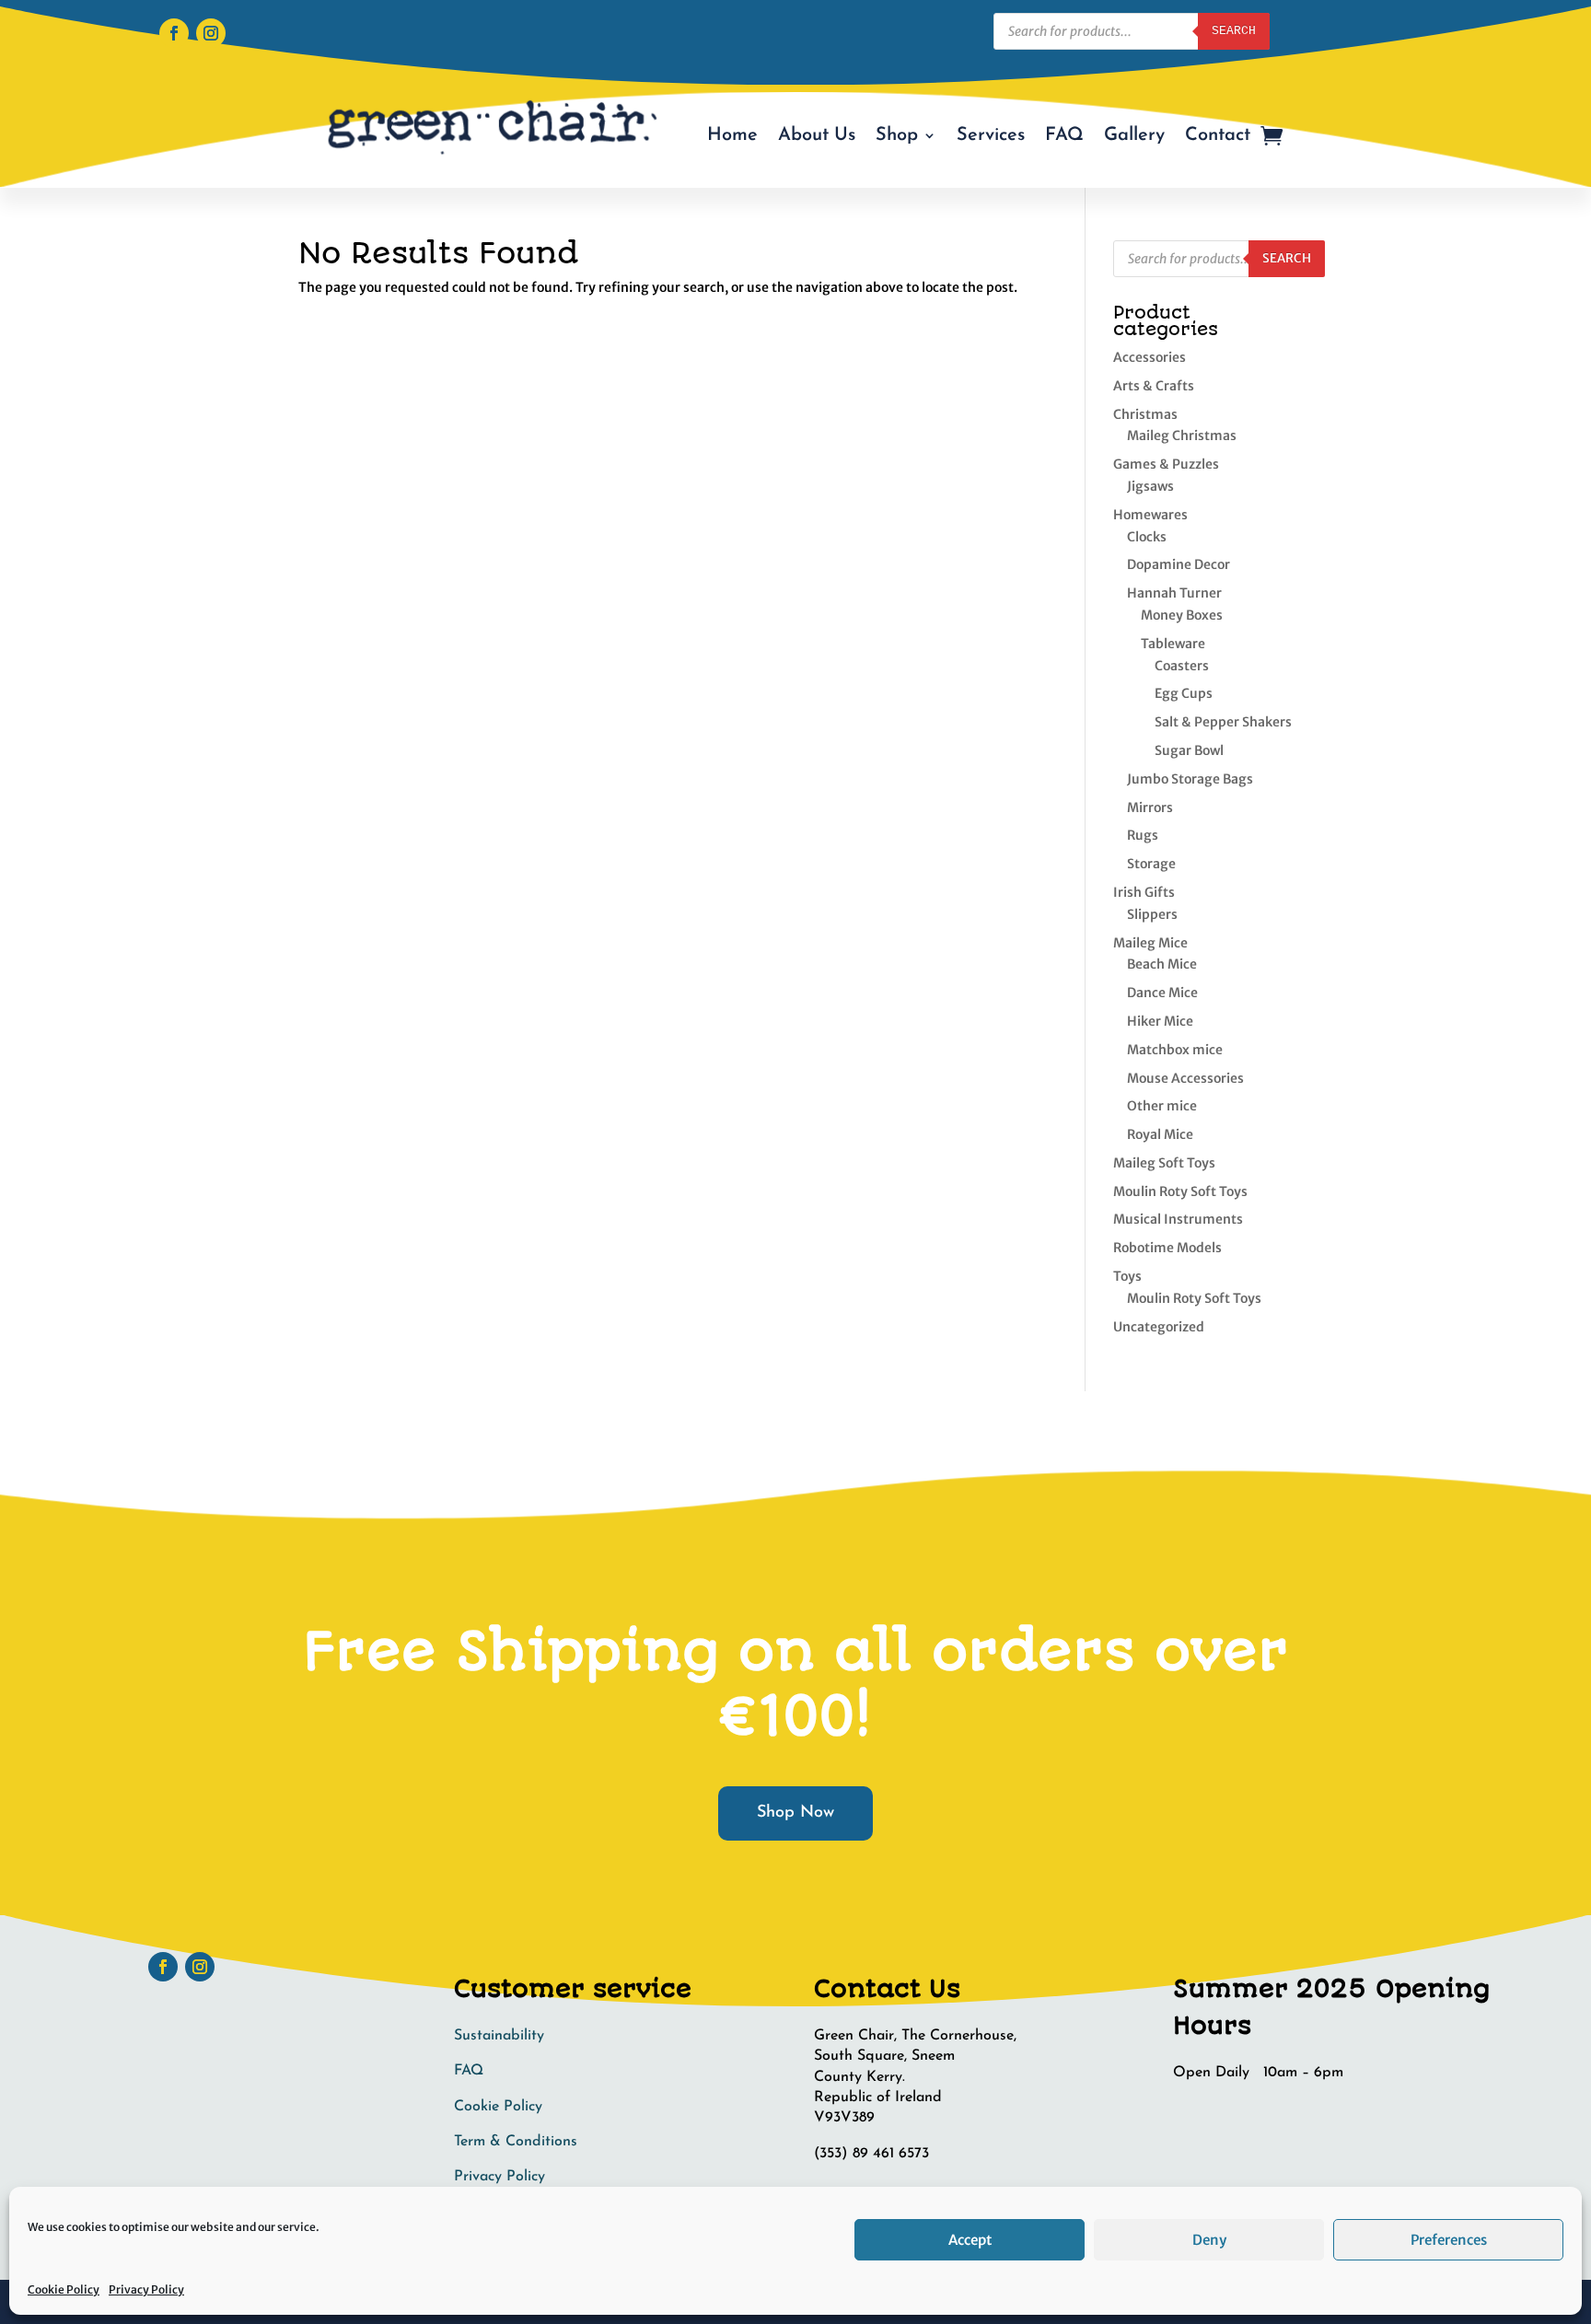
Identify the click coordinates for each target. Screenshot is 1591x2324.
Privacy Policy (146, 2289)
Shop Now (795, 1813)
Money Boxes (1182, 615)
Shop (897, 135)
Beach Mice (1162, 964)
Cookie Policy (64, 2289)
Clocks (1147, 537)
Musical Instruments (1178, 1219)
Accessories (1150, 357)
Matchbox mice (1175, 1050)
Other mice (1162, 1106)
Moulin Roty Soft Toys (1180, 1191)
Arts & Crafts (1154, 386)
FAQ (1064, 135)
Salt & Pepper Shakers (1223, 722)
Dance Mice (1162, 993)
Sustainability (499, 2036)
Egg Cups (1184, 693)
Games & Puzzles (1166, 464)
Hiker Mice (1160, 1021)
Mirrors (1150, 808)
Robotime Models (1167, 1248)
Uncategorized (1159, 1327)
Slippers (1152, 914)
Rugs (1143, 835)
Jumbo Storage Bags (1190, 779)
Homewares (1150, 515)
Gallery (1134, 135)
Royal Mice (1160, 1134)
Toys (1127, 1276)
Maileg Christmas (1182, 436)
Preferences (1449, 2240)
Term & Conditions (516, 2142)
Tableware (1173, 644)
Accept (970, 2240)
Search (1234, 31)
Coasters (1182, 666)
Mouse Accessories (1185, 1078)
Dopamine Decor (1179, 564)
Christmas (1145, 414)
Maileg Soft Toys (1164, 1163)
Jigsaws (1150, 486)
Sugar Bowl (1189, 750)
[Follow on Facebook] (174, 33)
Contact (1218, 135)
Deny (1209, 2240)
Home (732, 135)
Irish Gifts (1144, 892)
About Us (817, 135)
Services (991, 135)
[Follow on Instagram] (211, 33)
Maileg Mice (1150, 943)
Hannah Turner (1174, 593)
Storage (1151, 864)
